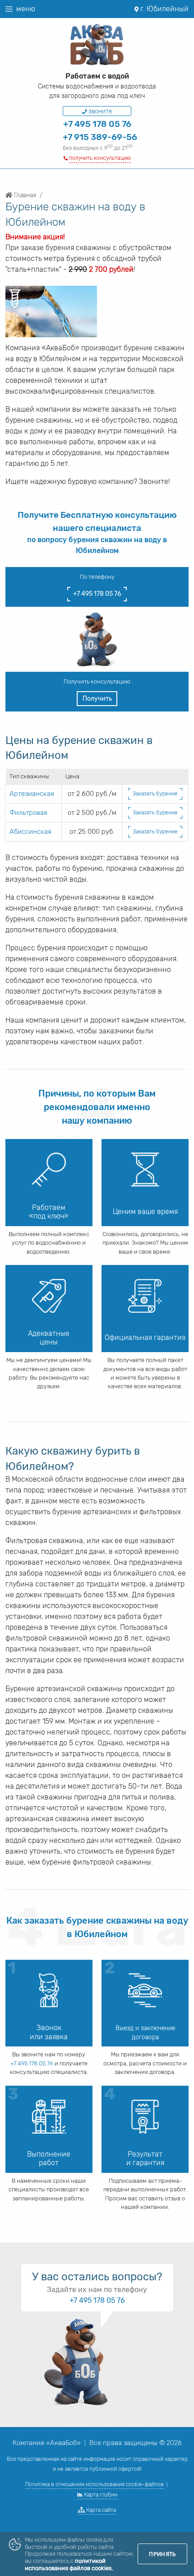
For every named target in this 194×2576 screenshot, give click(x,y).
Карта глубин (100, 2495)
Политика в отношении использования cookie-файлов (95, 2484)
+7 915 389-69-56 (100, 137)
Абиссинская (30, 832)
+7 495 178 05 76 (97, 124)
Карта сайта (100, 2510)
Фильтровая (28, 813)
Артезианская (32, 794)
